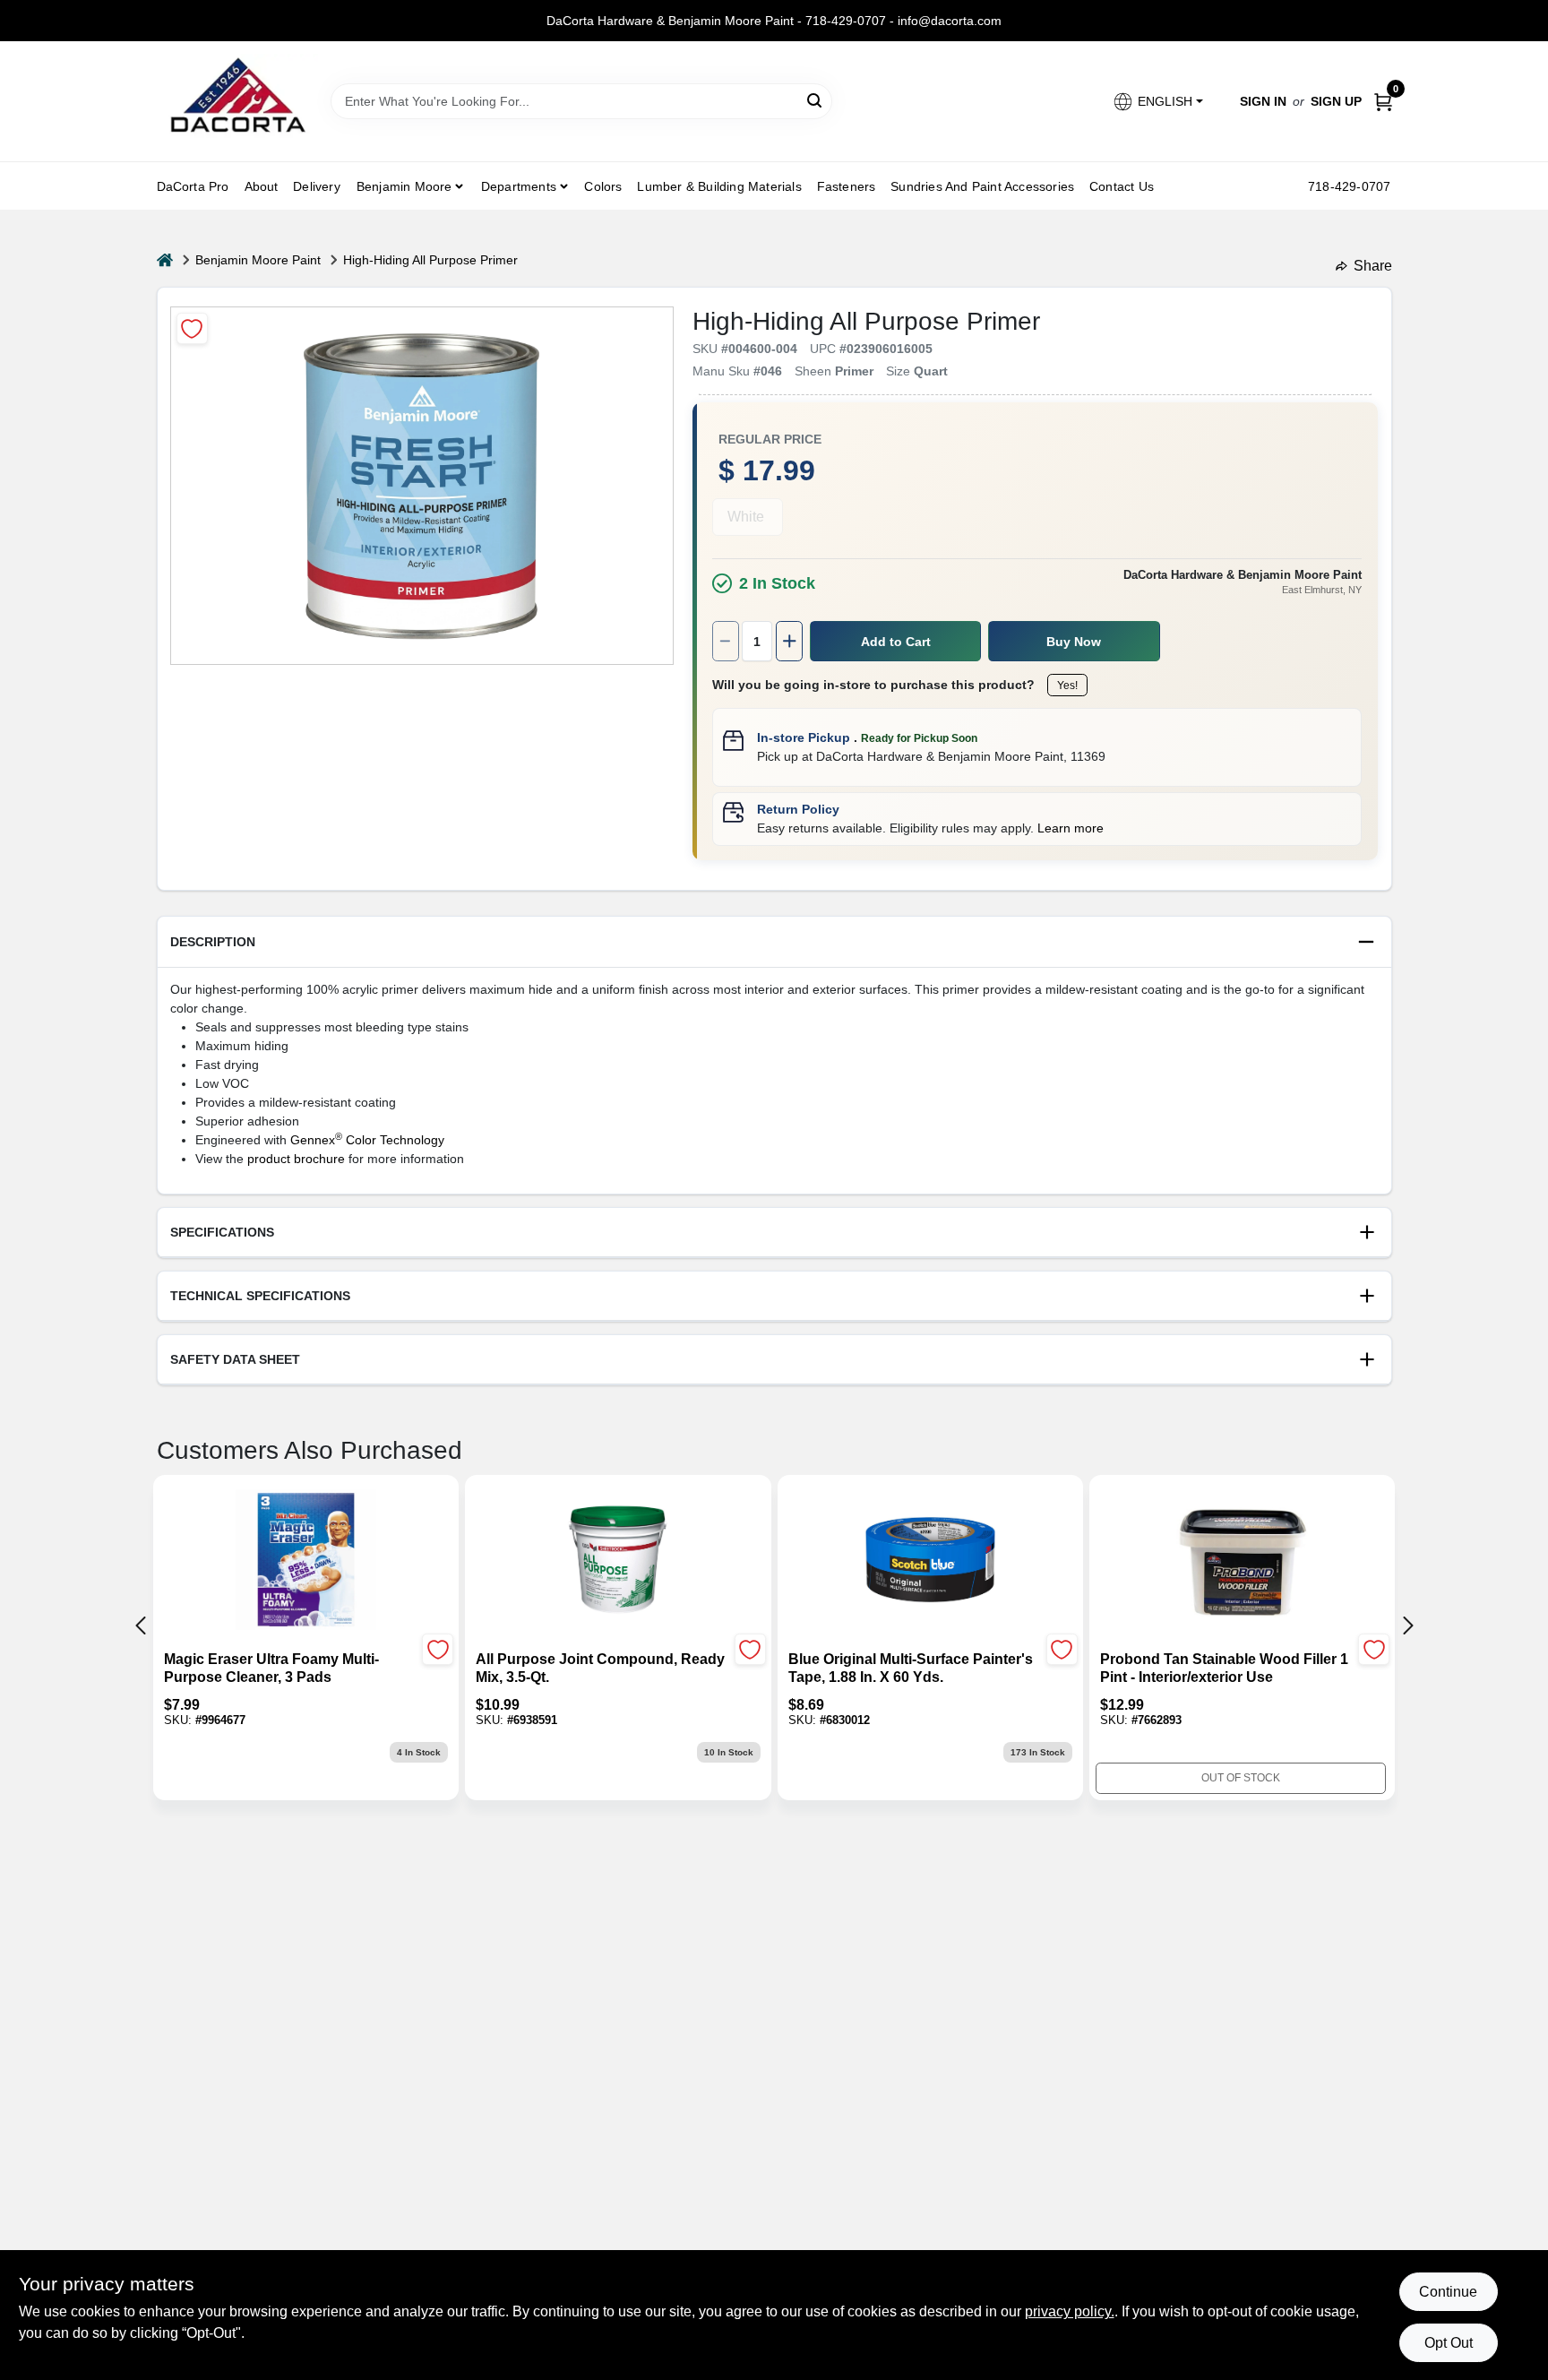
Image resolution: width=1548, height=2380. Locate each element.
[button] (1157, 102)
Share (1373, 266)
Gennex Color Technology (367, 1140)
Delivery (317, 186)
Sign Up (1336, 101)
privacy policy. (1070, 2311)
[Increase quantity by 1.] (789, 641)
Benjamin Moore (404, 186)
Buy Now (1074, 642)
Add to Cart (896, 642)
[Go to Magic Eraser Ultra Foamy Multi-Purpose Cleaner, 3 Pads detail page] (306, 1561)
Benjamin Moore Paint (258, 260)
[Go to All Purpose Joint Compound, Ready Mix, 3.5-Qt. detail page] (618, 1561)
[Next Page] (1408, 1625)
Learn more (1071, 828)
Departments (519, 186)
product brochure (296, 1159)
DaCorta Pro (193, 186)
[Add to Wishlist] (192, 328)
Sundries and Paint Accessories (982, 186)
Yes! (1067, 686)
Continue (1448, 2292)
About (262, 186)
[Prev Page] (141, 1625)
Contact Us (1122, 186)
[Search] (816, 100)
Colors (603, 186)
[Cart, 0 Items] (1383, 102)
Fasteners (847, 186)
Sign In (1263, 101)
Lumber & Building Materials (719, 186)
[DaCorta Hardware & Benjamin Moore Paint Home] (237, 101)
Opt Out (1449, 2343)
